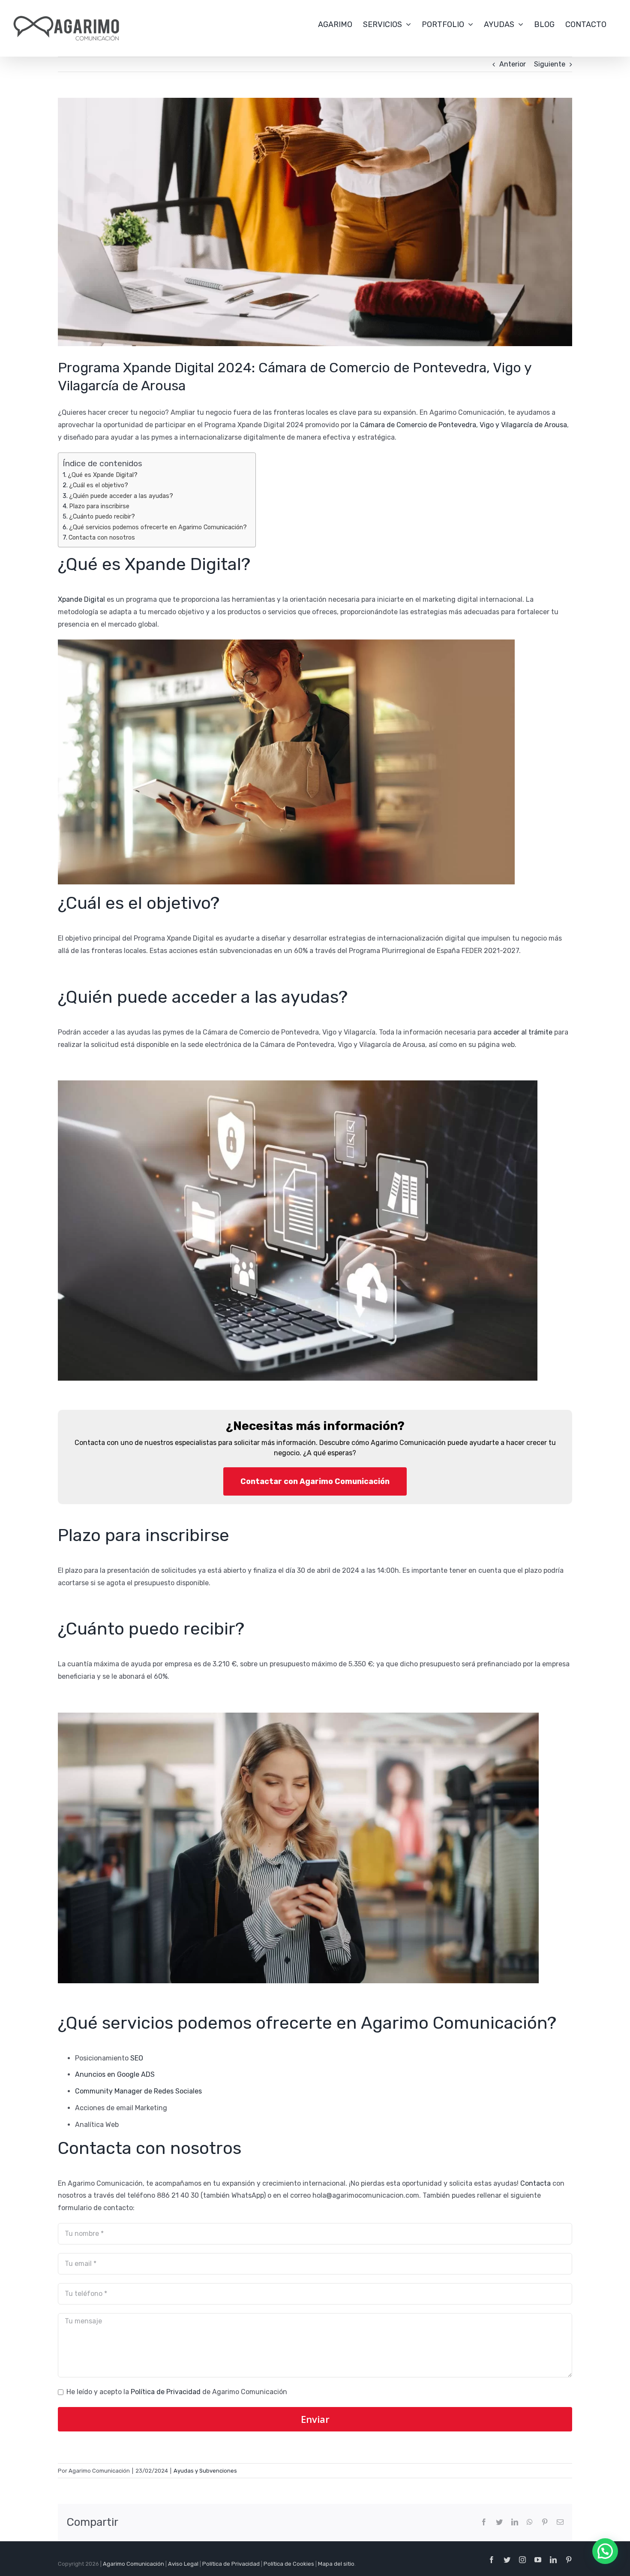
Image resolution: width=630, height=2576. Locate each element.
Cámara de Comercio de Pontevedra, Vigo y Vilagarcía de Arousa (463, 425)
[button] (605, 2551)
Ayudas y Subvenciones (205, 2471)
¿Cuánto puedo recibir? (102, 516)
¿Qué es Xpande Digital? (103, 475)
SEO (137, 2058)
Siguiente (550, 64)
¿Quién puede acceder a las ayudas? (121, 496)
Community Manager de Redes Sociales (138, 2091)
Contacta (535, 2183)
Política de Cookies (289, 2564)
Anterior (513, 64)
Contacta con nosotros (102, 537)
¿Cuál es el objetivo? (99, 485)
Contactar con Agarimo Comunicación (315, 1481)
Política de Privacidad (166, 2392)
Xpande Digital (81, 599)
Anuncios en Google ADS (115, 2074)
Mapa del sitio (336, 2564)
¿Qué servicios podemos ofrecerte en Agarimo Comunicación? (158, 527)
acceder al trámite (523, 1032)
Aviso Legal (183, 2564)
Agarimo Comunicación (133, 2564)
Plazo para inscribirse (99, 506)
